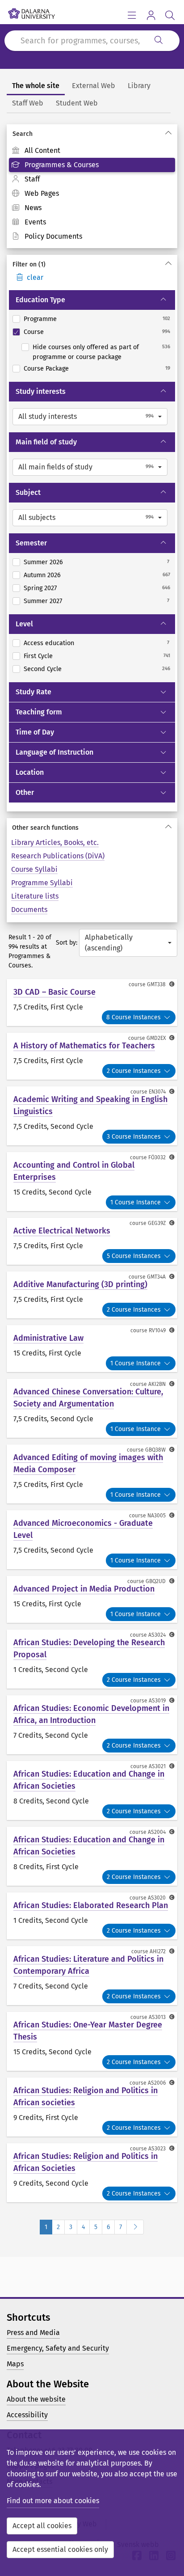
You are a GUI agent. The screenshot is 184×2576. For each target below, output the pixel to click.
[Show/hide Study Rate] (167, 692)
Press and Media (33, 2333)
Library (139, 86)
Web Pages (42, 193)
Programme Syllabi (42, 883)
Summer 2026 (43, 562)
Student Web (77, 103)
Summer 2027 (43, 601)
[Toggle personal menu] (151, 15)
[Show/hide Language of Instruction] (167, 752)
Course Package (46, 369)
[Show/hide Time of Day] (167, 732)
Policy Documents (53, 236)
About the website (36, 2399)
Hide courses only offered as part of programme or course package (86, 352)
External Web (94, 86)
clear (35, 277)
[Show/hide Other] (167, 793)
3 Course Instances (134, 1137)
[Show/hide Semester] (167, 543)
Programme (40, 319)
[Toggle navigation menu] (132, 15)
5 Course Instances (134, 1256)
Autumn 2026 (42, 575)
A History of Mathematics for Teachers (84, 1046)
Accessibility (27, 2415)
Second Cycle (43, 669)
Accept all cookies (42, 2526)
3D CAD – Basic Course (54, 992)
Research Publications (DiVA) (58, 856)
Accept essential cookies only (60, 2549)
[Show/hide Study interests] (167, 392)
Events (35, 222)
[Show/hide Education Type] (167, 300)
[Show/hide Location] (167, 773)
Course (34, 332)
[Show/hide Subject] (167, 493)
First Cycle (38, 656)
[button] (90, 417)
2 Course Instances (134, 1071)
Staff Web (28, 103)
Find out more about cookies (53, 2501)
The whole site (36, 86)
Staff (32, 179)
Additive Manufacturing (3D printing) (80, 1284)
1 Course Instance (136, 1202)
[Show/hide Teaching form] (167, 712)
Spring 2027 (40, 588)
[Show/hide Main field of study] (167, 442)
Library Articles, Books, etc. (55, 842)
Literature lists (35, 896)
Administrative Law (48, 1338)
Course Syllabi (34, 869)
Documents (29, 910)
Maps (15, 2364)
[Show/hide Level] (167, 624)
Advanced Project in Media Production (84, 1589)
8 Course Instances (134, 1017)
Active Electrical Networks (62, 1231)
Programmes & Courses (62, 165)
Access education (49, 643)
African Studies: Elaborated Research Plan (91, 1905)
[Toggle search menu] (170, 15)
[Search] (159, 41)
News (33, 208)
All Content (42, 150)
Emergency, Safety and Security (58, 2348)
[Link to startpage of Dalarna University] (31, 11)
